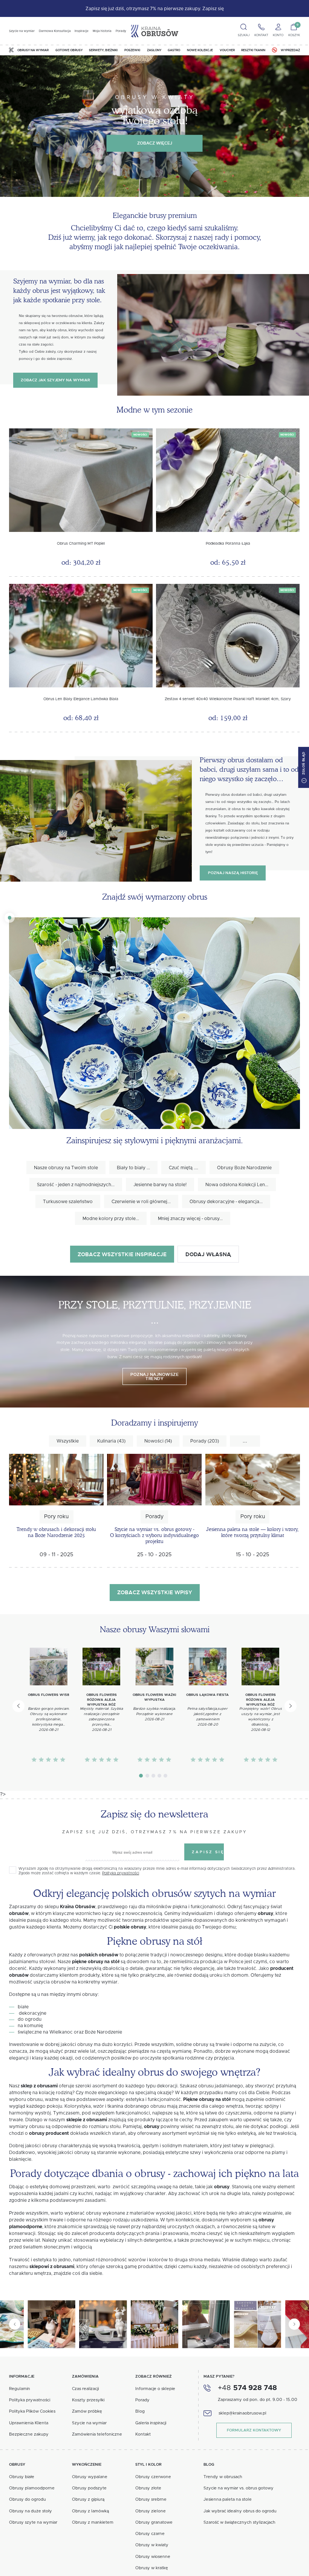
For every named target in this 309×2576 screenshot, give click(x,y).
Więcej (70, 1264)
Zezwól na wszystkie (155, 1370)
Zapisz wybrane (154, 1351)
